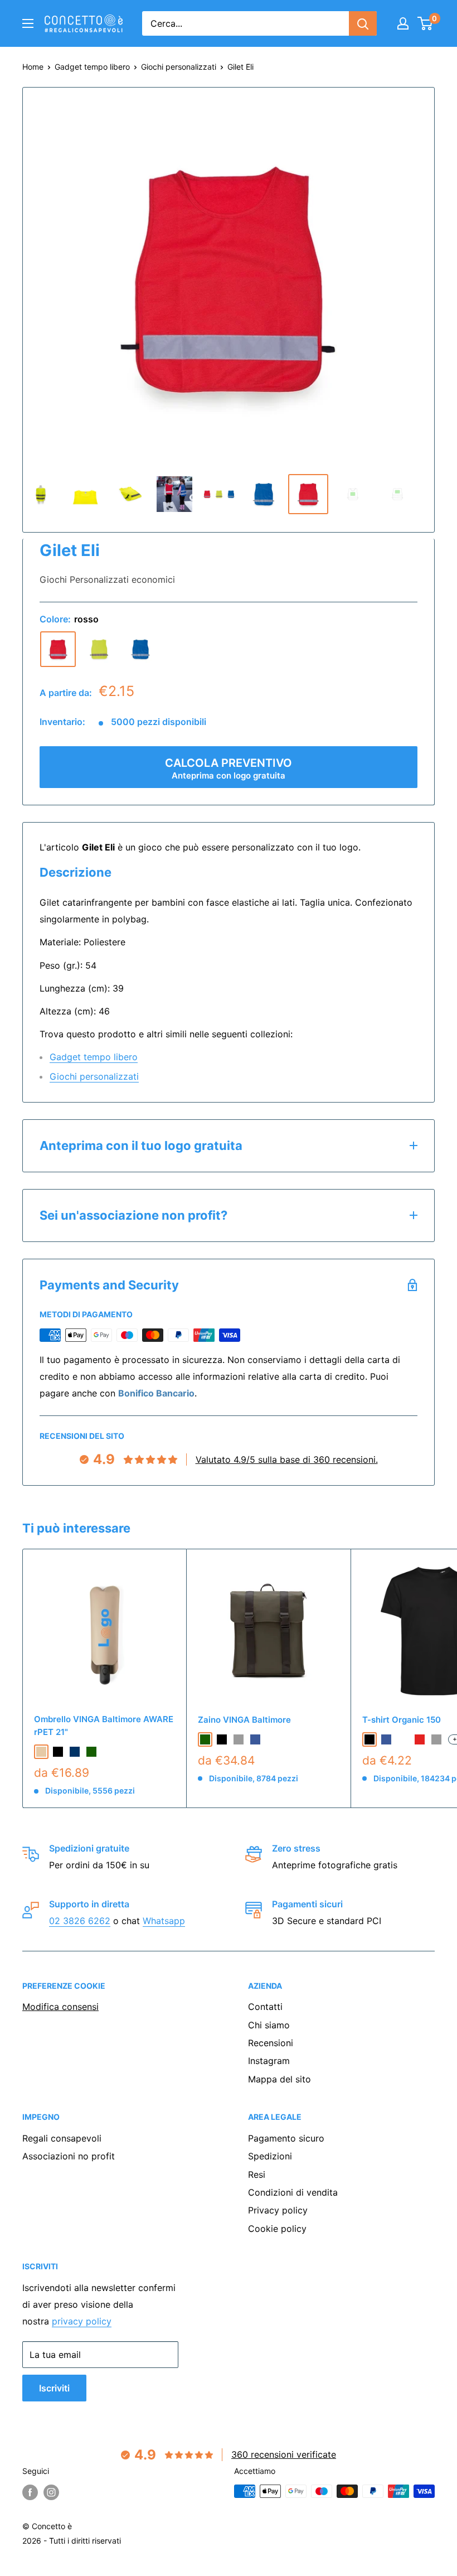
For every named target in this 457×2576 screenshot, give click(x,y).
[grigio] (239, 1739)
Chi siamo (269, 2025)
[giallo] (99, 649)
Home (33, 67)
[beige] (41, 1752)
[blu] (140, 649)
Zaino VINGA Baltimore (244, 1720)
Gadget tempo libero (92, 67)
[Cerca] (363, 23)
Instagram (269, 2061)
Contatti (265, 2007)
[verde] (91, 1752)
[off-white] (403, 1739)
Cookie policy (277, 2229)
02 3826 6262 (80, 1921)
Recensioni (271, 2043)
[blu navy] (75, 1752)
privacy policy (82, 2321)
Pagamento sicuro (286, 2138)
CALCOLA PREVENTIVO (229, 769)
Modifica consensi (60, 2007)
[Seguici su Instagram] (51, 2492)
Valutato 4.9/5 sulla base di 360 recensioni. (287, 1459)
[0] (426, 23)
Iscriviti (54, 2388)
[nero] (58, 1752)
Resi (257, 2174)
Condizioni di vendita (293, 2192)
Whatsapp (164, 1921)
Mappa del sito (279, 2079)
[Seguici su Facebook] (30, 2492)
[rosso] (58, 649)
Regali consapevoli (62, 2138)
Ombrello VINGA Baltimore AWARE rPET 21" (104, 1726)
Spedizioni (270, 2156)
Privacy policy (278, 2210)
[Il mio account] (403, 23)
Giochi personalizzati (179, 67)
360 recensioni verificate (284, 2454)
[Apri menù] (28, 23)
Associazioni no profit (69, 2156)
